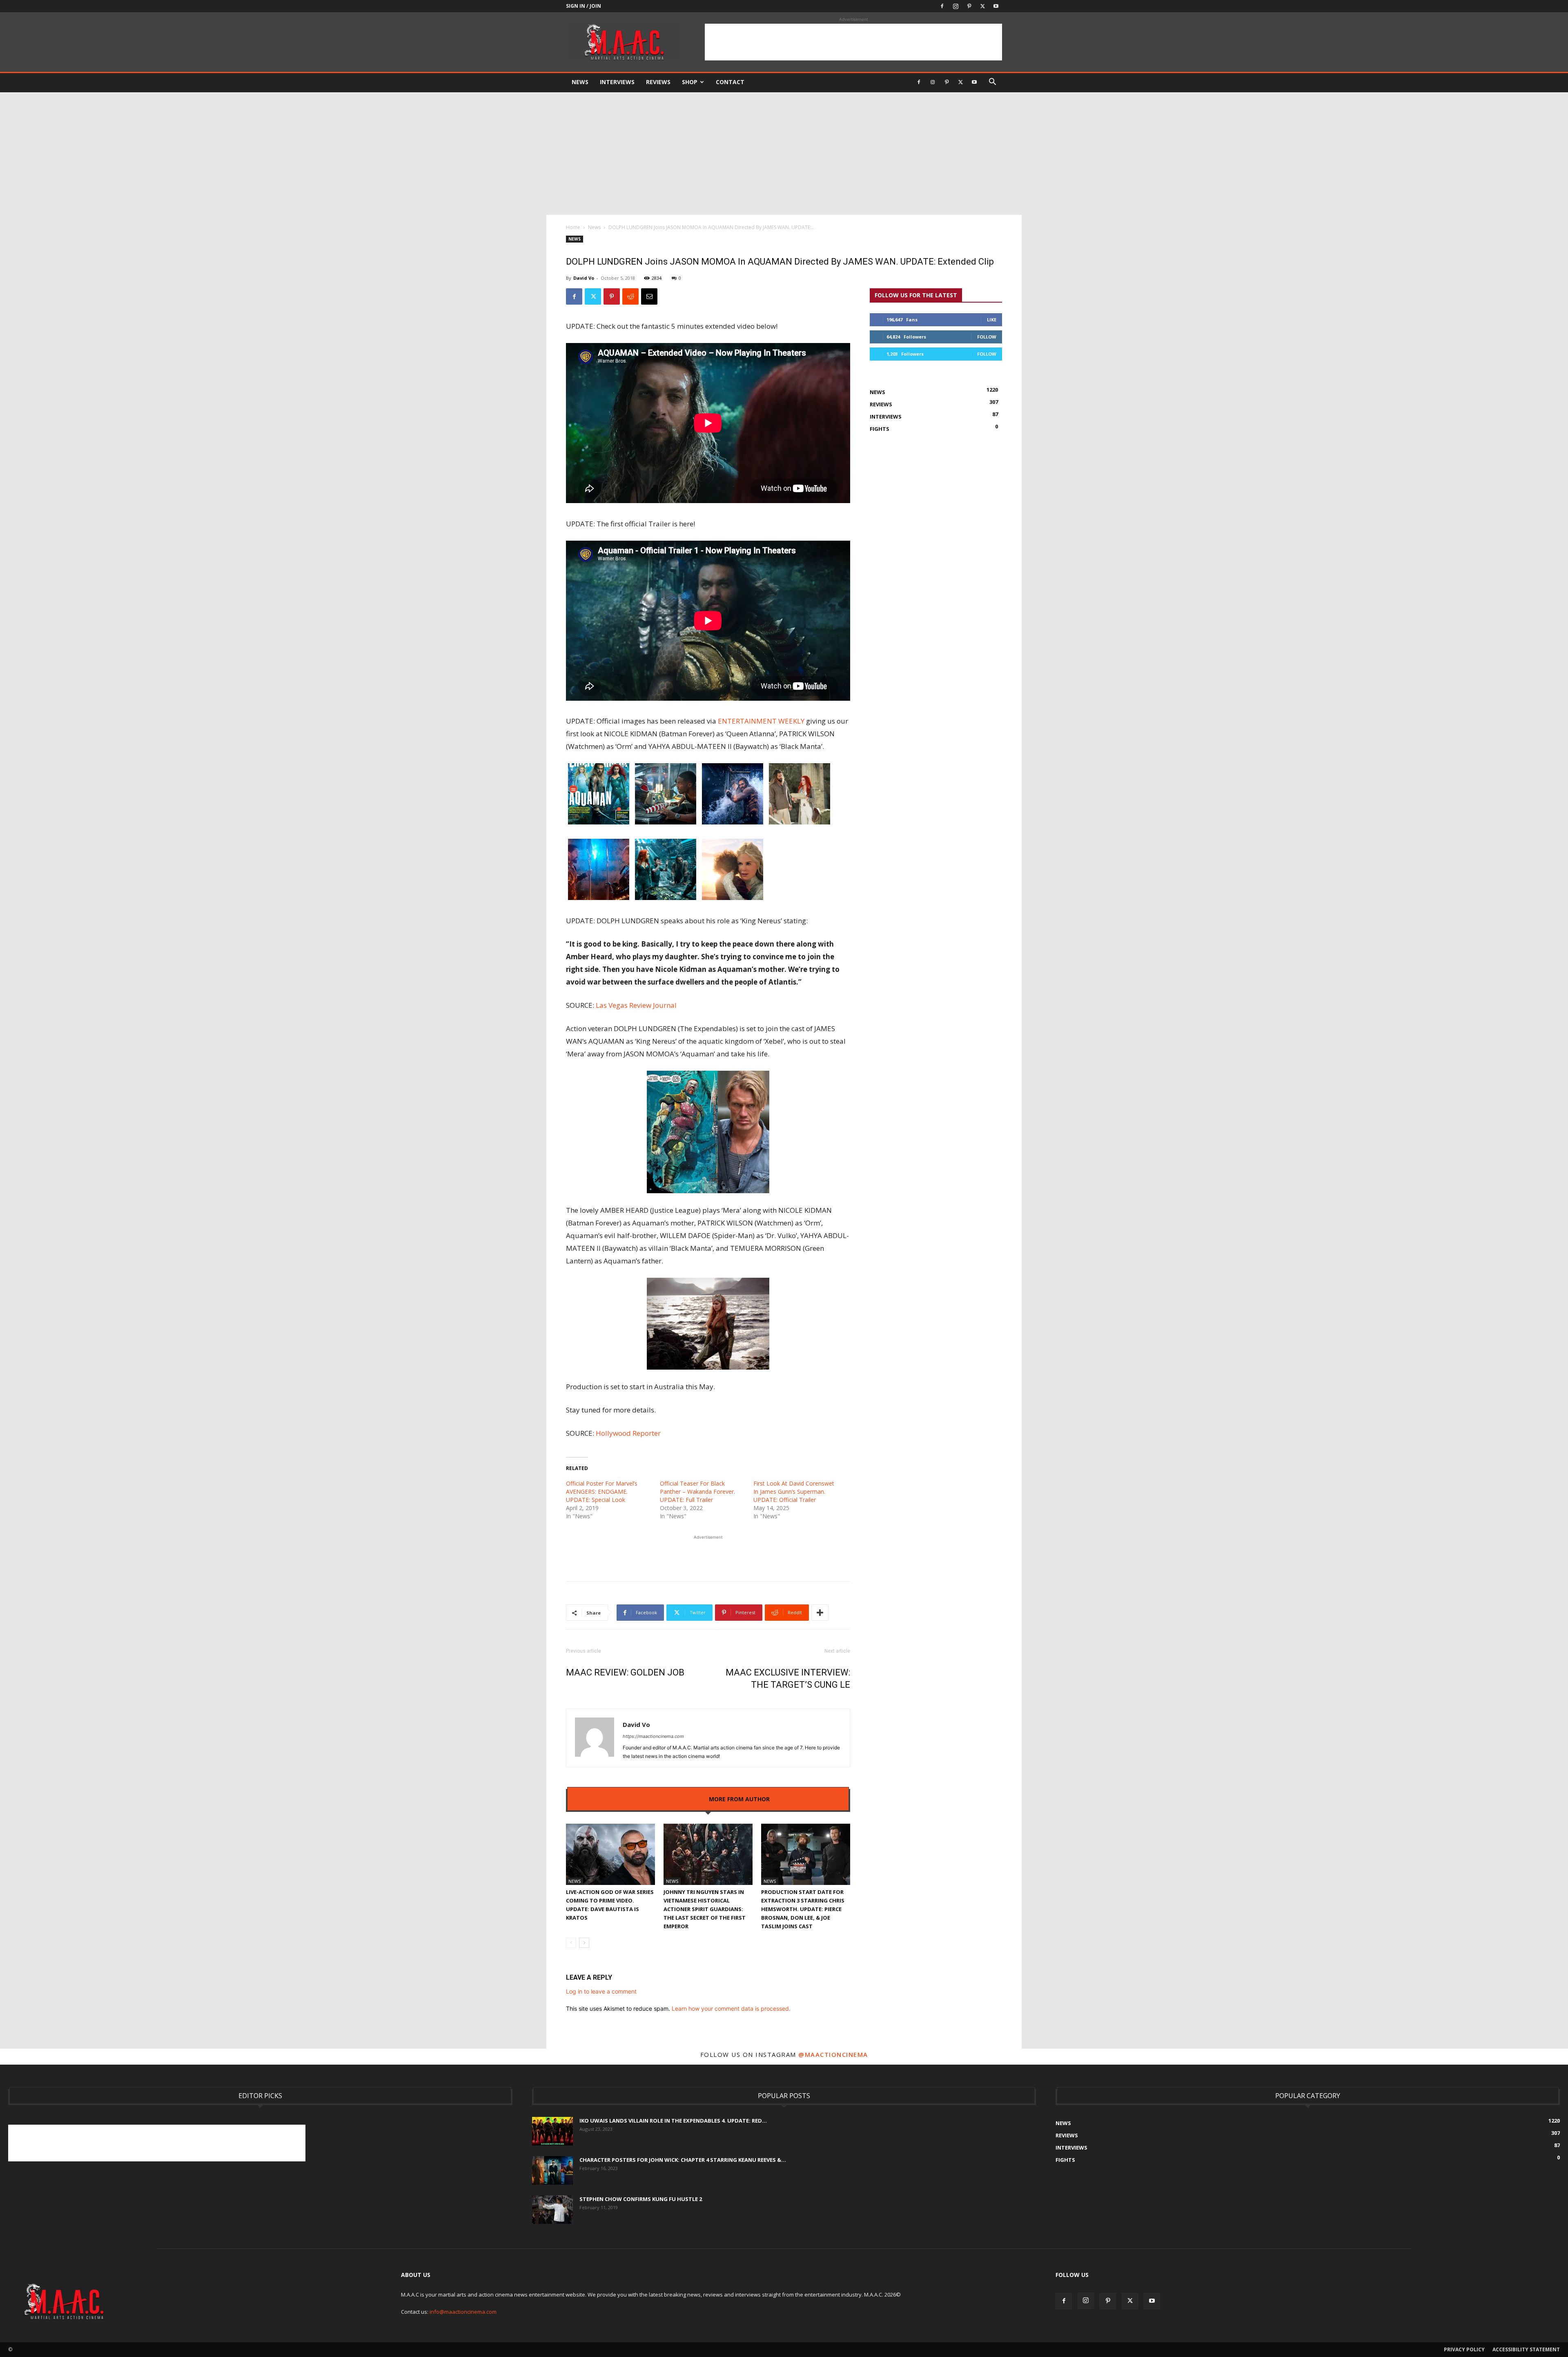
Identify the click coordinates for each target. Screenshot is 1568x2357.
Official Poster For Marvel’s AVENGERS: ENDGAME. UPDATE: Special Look (602, 1492)
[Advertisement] (853, 42)
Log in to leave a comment (601, 1991)
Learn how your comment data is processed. (731, 2008)
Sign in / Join (584, 6)
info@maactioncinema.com (463, 2312)
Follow (987, 337)
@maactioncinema (833, 2054)
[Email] (649, 296)
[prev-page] (571, 1943)
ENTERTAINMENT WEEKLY (761, 721)
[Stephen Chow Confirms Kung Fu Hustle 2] (552, 2210)
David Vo (584, 278)
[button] (992, 83)
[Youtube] (996, 6)
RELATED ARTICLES (674, 1799)
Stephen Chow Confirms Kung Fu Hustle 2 (641, 2199)
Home (573, 227)
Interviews (617, 82)
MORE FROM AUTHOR (739, 1799)
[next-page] (584, 1943)
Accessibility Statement (1526, 2349)
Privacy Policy (1464, 2349)
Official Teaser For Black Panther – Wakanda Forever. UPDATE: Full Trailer (697, 1492)
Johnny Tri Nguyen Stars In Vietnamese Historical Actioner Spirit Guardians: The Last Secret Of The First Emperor (705, 1909)
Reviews (658, 82)
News (580, 82)
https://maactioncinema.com (653, 1736)
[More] (820, 1613)
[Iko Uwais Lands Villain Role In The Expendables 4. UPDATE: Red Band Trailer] (552, 2131)
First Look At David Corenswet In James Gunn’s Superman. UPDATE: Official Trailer (794, 1492)
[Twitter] (982, 6)
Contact (730, 82)
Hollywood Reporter (628, 1433)
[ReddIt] (630, 296)
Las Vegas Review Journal (636, 1005)
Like (992, 320)
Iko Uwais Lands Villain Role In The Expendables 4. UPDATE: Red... (673, 2121)
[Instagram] (955, 6)
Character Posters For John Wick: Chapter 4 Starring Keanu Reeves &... (683, 2160)
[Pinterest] (969, 6)
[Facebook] (942, 6)
